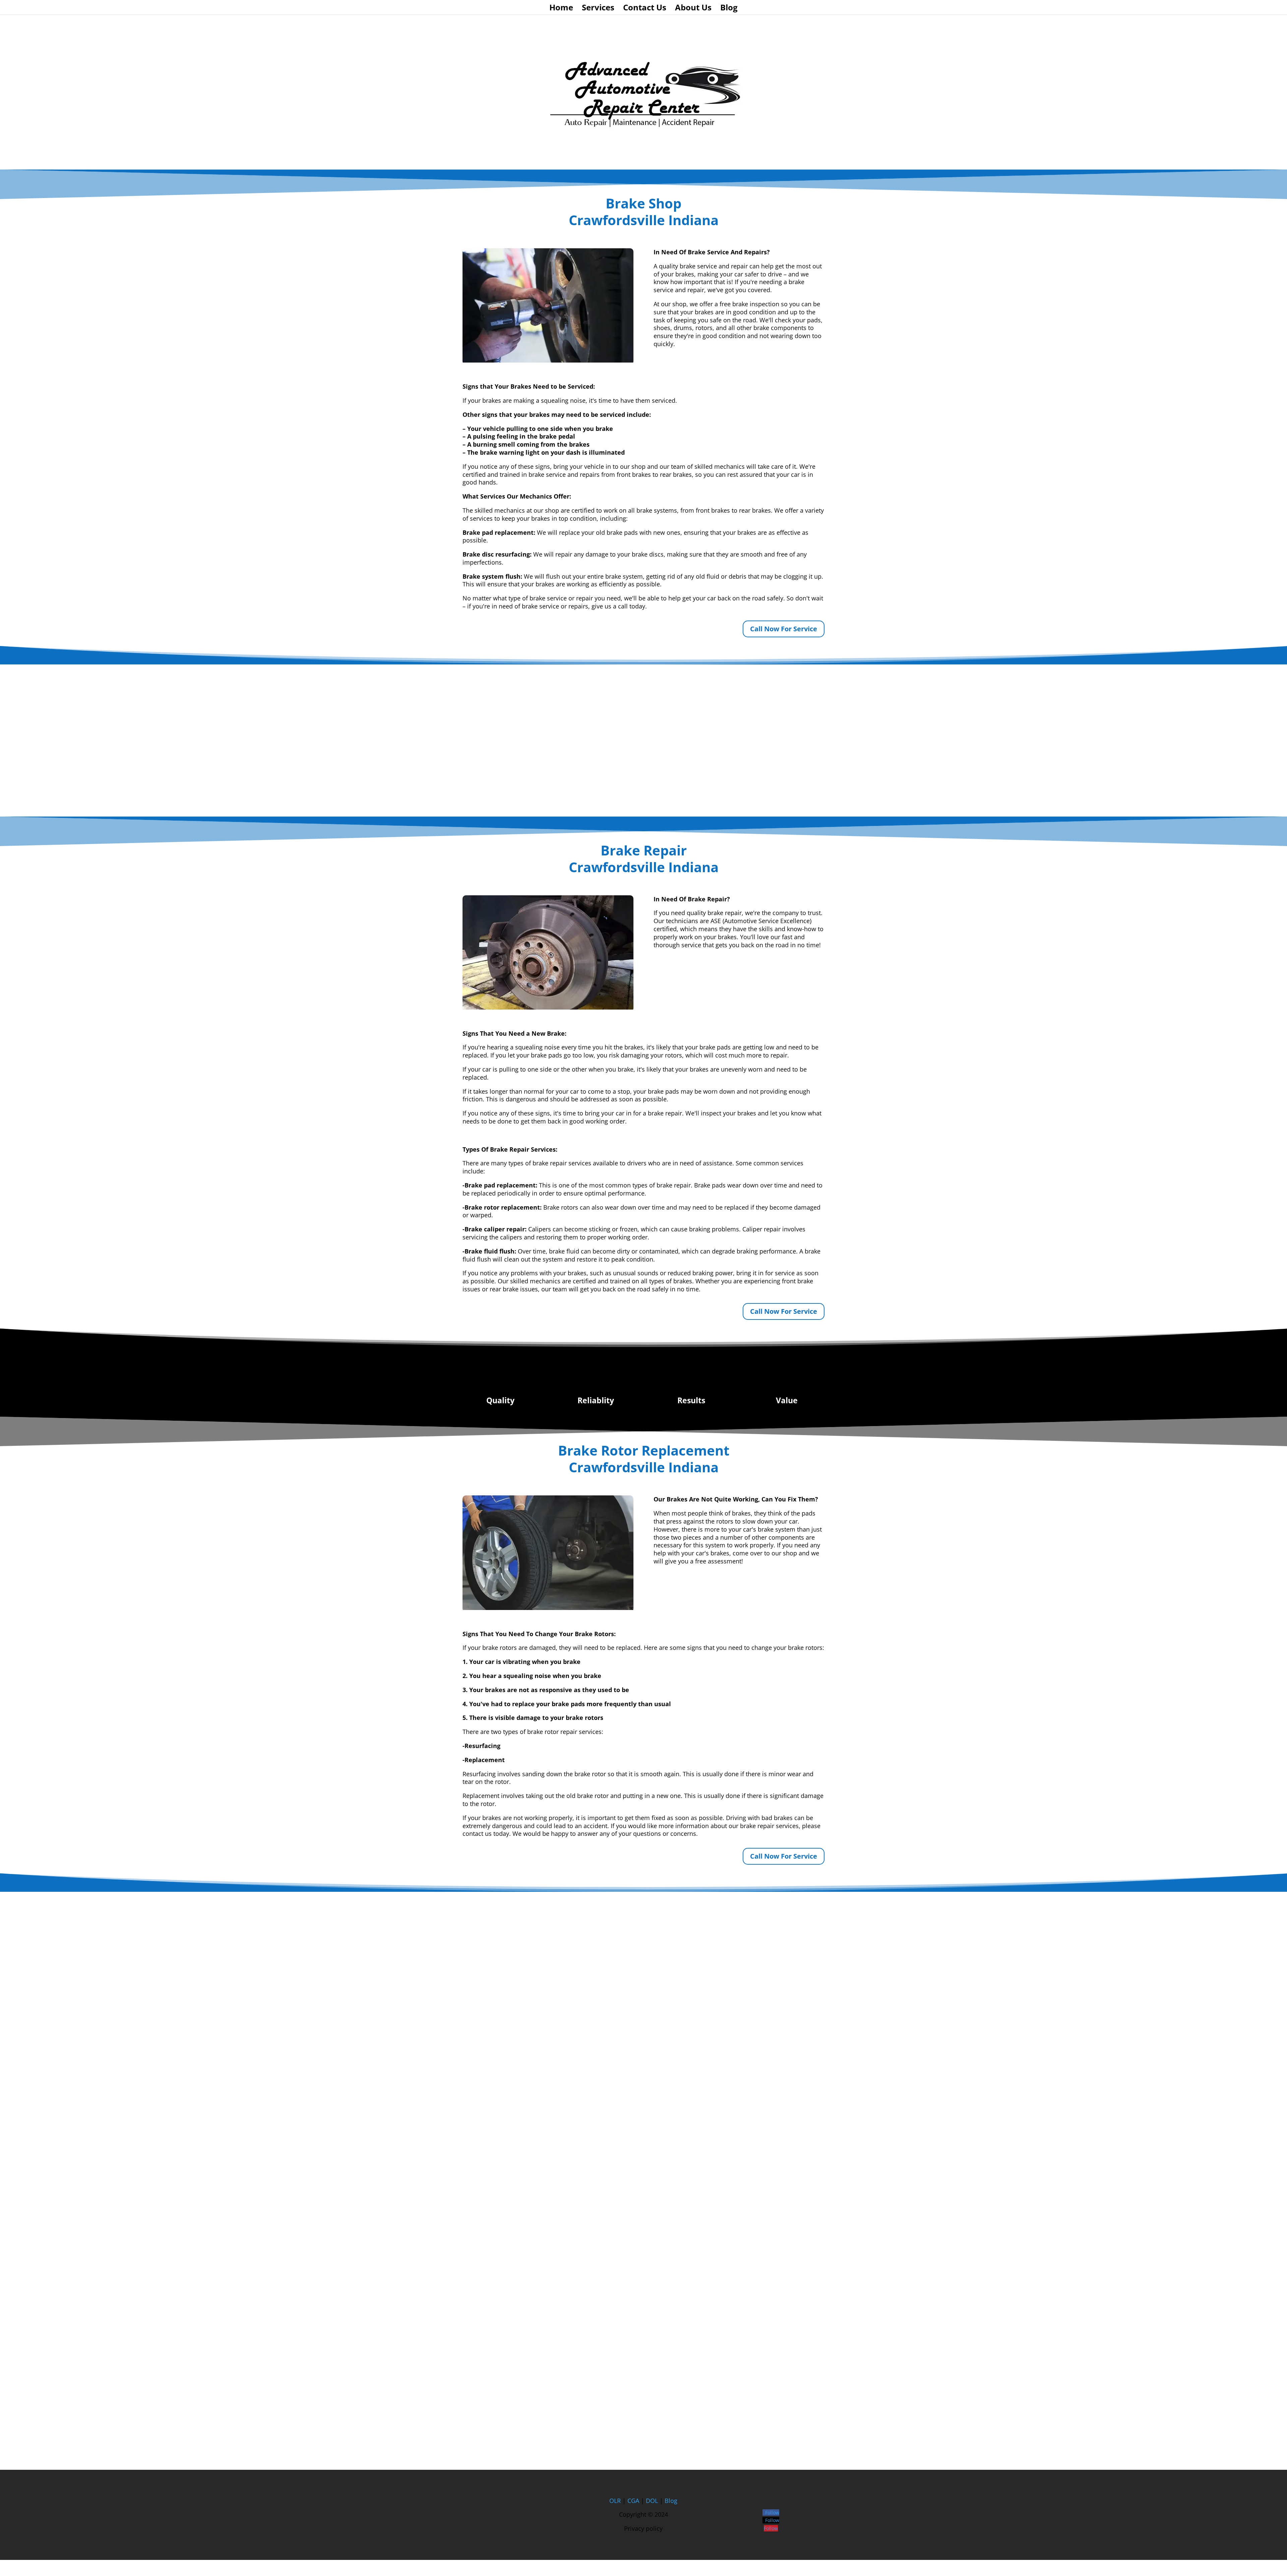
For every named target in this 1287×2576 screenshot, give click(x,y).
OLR (615, 2501)
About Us (693, 9)
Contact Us (645, 9)
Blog (729, 9)
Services (598, 9)
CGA (633, 2501)
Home (561, 9)
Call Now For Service (784, 629)
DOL (653, 2501)
